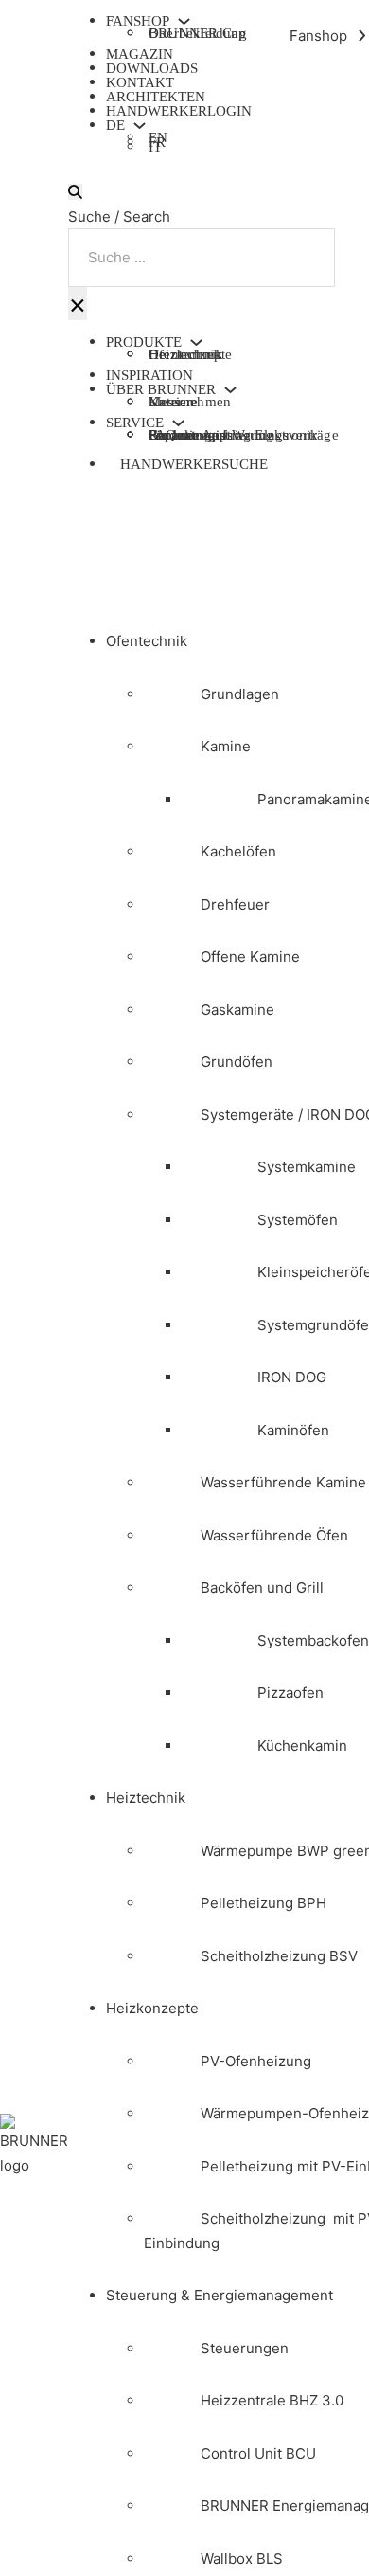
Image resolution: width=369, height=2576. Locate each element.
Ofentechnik (147, 641)
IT (155, 149)
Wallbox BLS (242, 2558)
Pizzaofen (290, 1693)
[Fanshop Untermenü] (184, 21)
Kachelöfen (238, 851)
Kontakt (140, 82)
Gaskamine (237, 1009)
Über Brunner (161, 390)
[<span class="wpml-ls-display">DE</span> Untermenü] (140, 126)
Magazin (140, 54)
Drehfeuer (235, 904)
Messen (171, 402)
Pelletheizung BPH (264, 1903)
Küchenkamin (302, 1746)
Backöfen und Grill (262, 1587)
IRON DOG (292, 1377)
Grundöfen (237, 1062)
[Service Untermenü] (178, 423)
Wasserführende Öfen (274, 1535)
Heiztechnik (146, 1798)
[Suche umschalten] (75, 192)
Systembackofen (313, 1640)
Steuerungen (245, 2348)
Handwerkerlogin (179, 111)
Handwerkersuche (194, 464)
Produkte (144, 342)
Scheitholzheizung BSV (279, 1956)
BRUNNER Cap (197, 33)
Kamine (226, 746)
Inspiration (149, 375)
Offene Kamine (250, 956)
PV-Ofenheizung (256, 2061)
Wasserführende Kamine (283, 1482)
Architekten (156, 97)
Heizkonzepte (190, 354)
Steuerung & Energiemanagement (220, 2295)
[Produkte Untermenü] (196, 342)
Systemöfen (298, 1220)
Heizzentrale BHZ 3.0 (272, 2400)
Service (135, 423)
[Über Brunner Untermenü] (230, 390)
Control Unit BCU (258, 2453)
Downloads (152, 68)
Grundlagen (240, 694)
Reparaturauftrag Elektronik (233, 435)
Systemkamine (307, 1167)
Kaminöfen (293, 1430)
